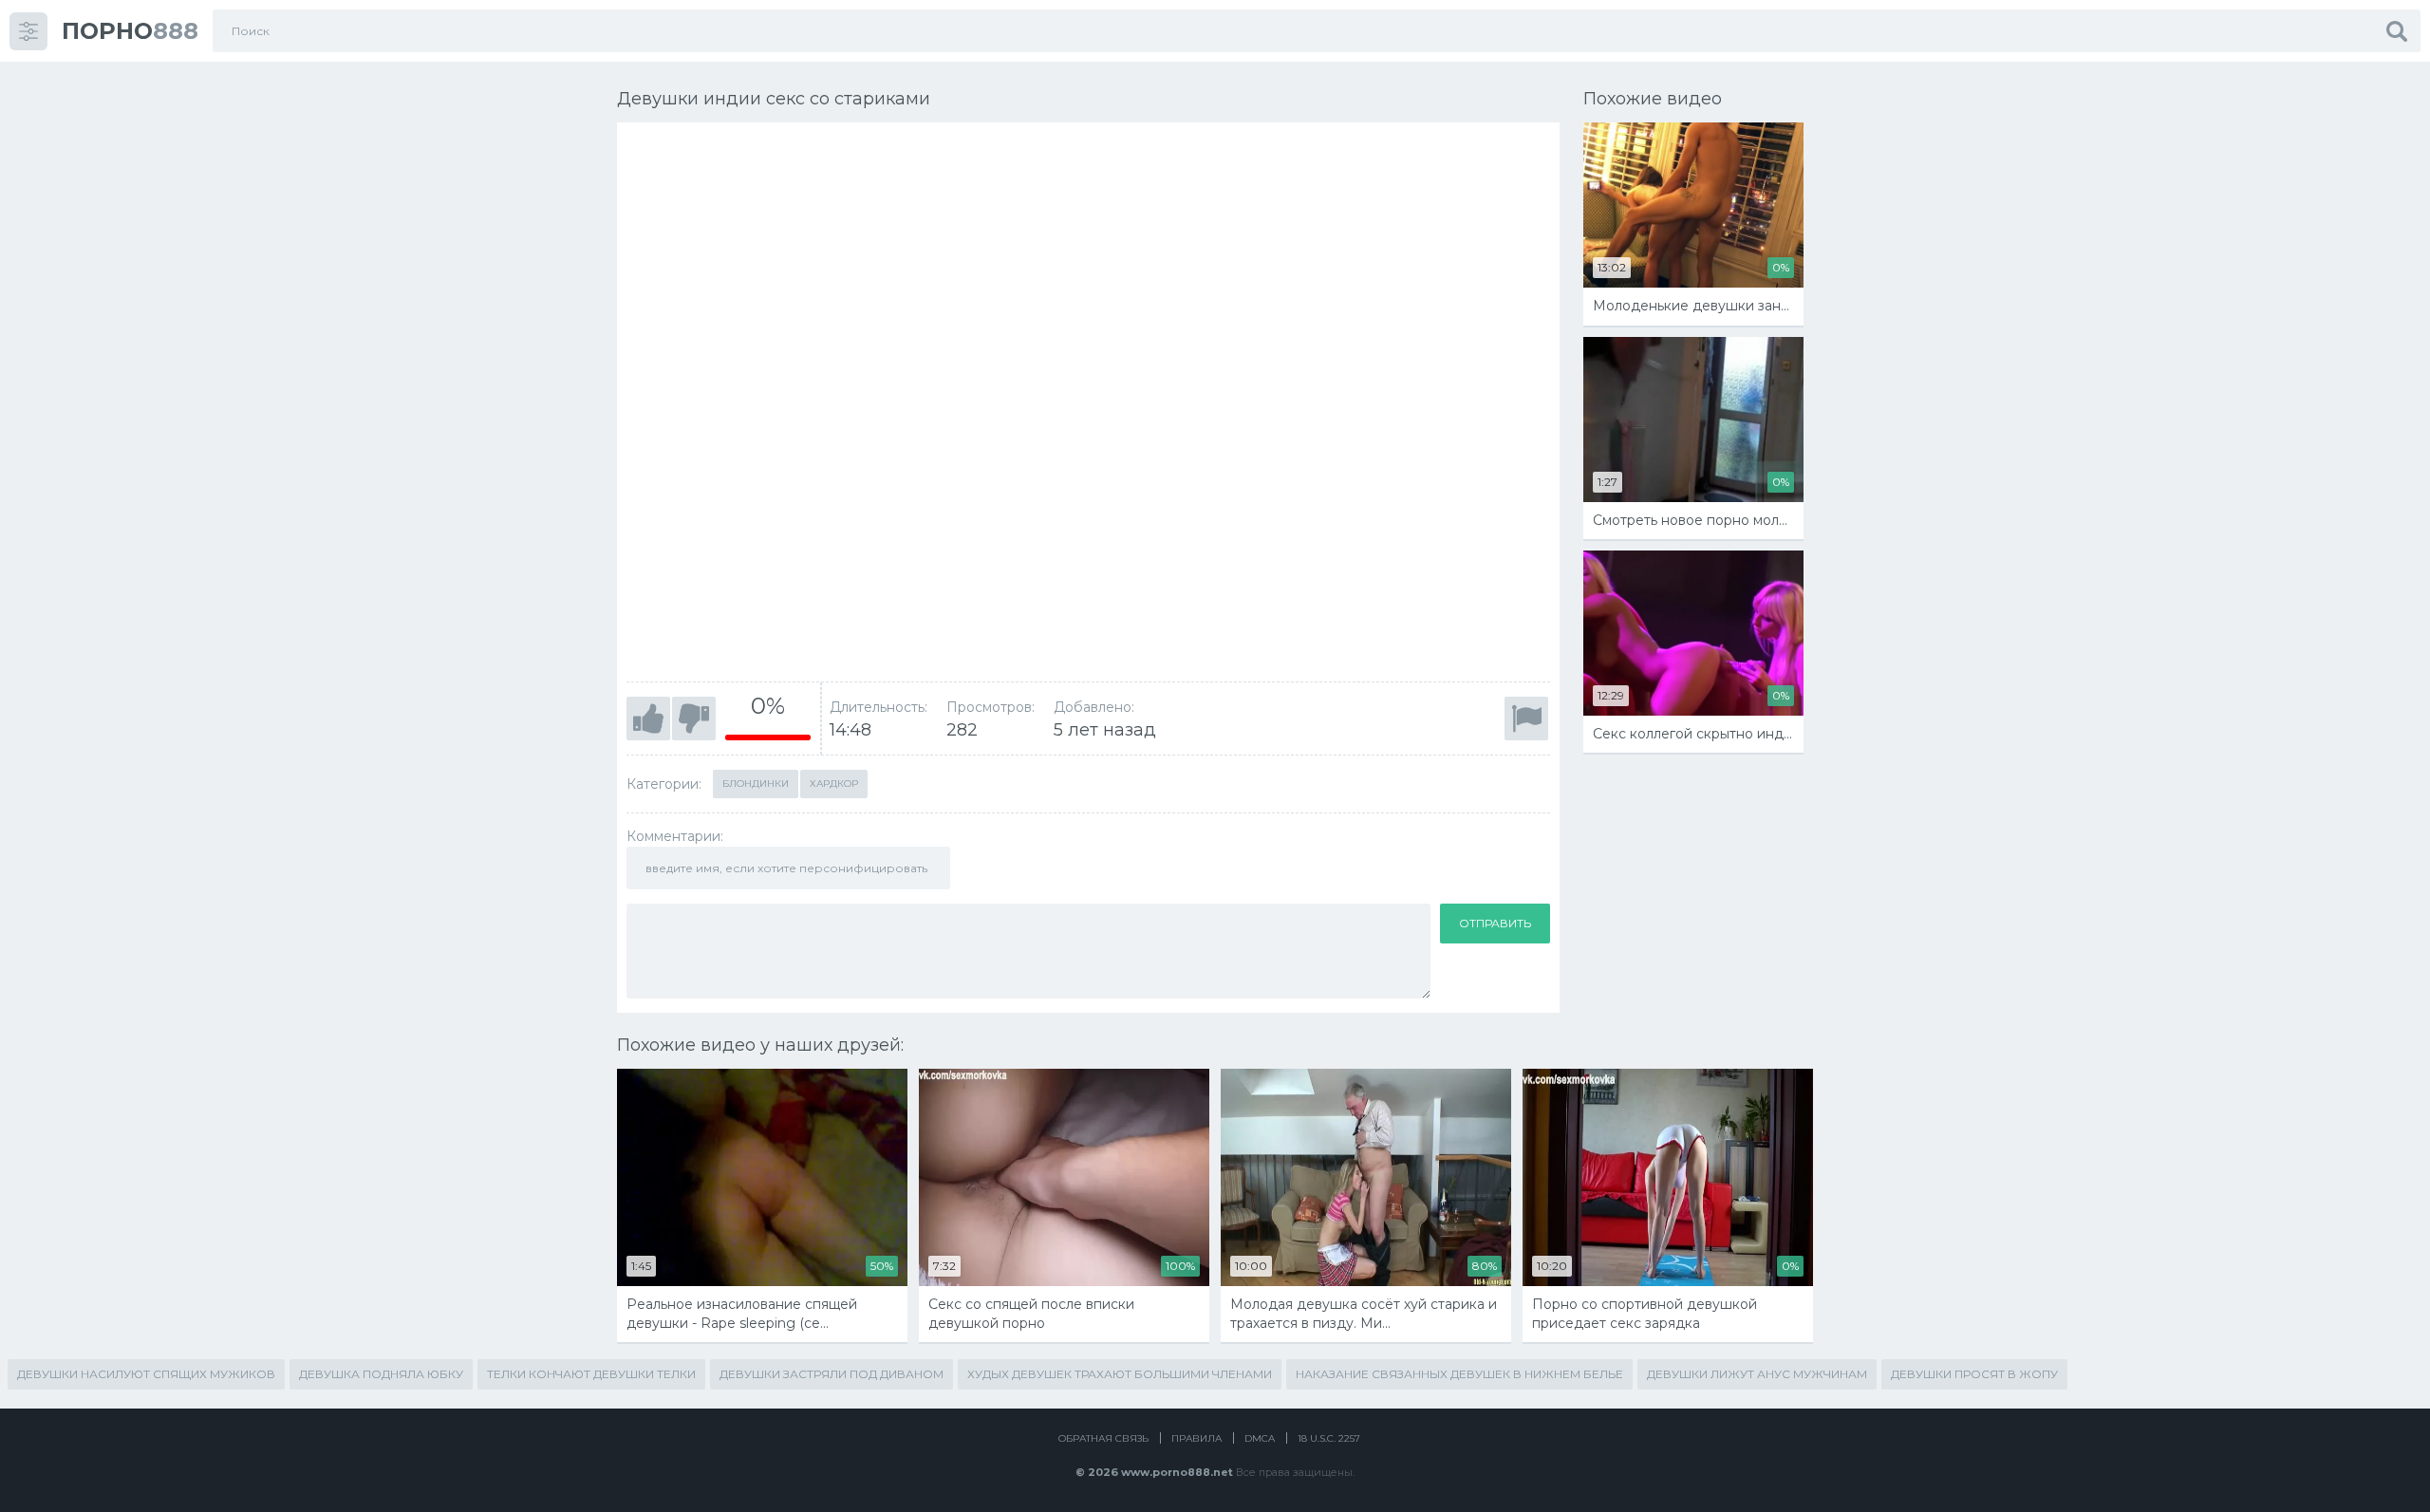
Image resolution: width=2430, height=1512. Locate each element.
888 (130, 31)
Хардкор (834, 784)
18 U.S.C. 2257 (1329, 1438)
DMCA (1260, 1438)
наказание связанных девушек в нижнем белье (1459, 1374)
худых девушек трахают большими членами (1120, 1374)
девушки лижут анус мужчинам (1757, 1374)
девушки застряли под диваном (832, 1374)
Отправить (1495, 923)
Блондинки (756, 784)
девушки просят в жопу (1974, 1374)
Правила (1196, 1438)
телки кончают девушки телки (591, 1374)
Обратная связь (1103, 1438)
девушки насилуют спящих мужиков (146, 1374)
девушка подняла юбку (381, 1374)
